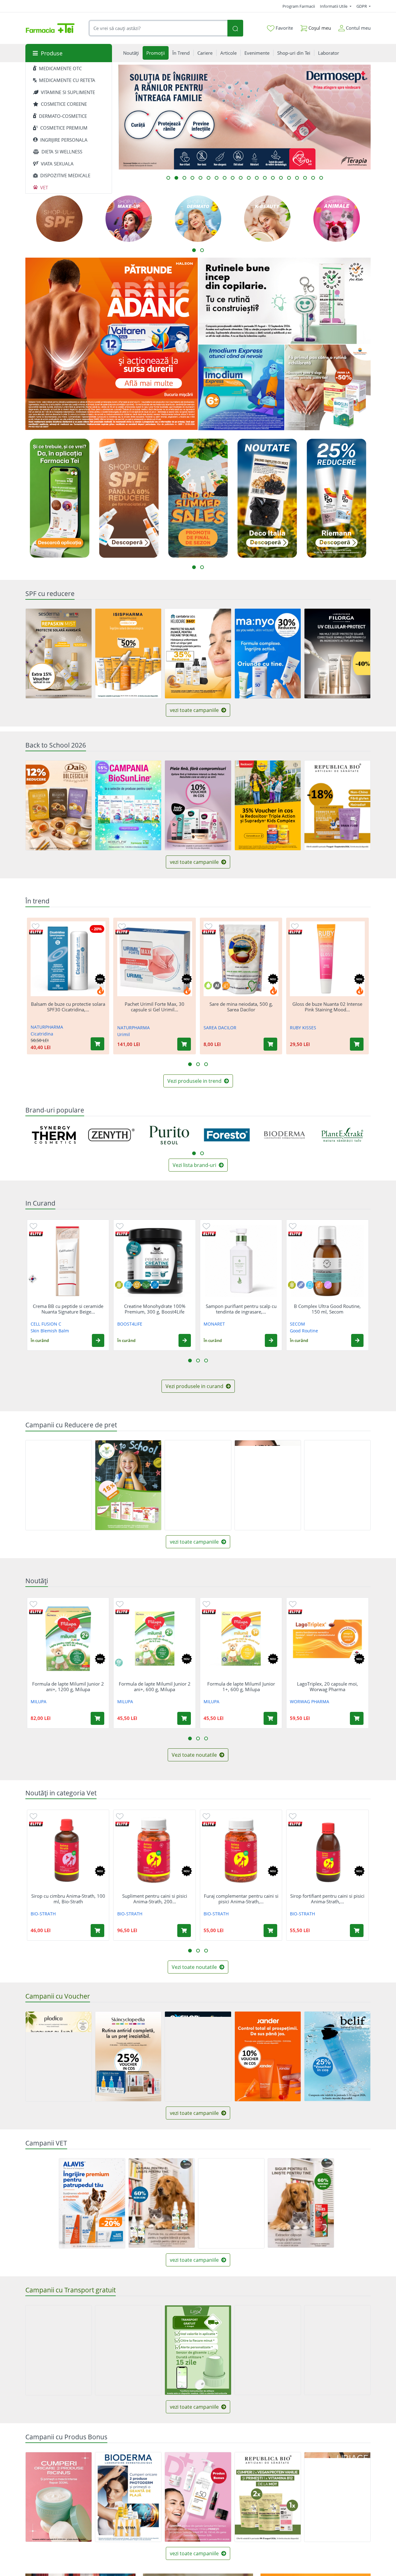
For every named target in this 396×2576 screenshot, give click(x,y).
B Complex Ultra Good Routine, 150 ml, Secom (327, 1309)
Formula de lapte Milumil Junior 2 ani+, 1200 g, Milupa (68, 1687)
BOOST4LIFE (130, 1324)
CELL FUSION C (46, 1324)
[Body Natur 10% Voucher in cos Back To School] (198, 805)
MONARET (214, 1324)
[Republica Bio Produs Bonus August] (268, 2497)
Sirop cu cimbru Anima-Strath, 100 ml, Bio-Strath (68, 1899)
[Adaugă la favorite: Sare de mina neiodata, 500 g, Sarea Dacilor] (209, 926)
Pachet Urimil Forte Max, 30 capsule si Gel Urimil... (155, 1007)
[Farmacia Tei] (50, 28)
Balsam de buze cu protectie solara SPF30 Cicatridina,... (68, 1007)
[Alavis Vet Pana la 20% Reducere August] (92, 2203)
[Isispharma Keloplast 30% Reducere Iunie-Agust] (59, 1485)
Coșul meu (319, 28)
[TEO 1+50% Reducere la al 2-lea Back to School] (337, 1485)
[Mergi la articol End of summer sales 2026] (233, 178)
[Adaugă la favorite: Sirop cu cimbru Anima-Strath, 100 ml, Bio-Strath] (33, 1816)
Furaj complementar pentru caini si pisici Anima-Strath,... (241, 1899)
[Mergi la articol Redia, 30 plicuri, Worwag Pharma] (192, 178)
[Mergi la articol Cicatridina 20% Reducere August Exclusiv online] (305, 178)
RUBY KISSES (303, 1028)
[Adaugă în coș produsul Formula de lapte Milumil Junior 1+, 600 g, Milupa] (270, 1718)
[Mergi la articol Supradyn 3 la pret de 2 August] (249, 178)
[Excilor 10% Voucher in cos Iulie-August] (198, 2056)
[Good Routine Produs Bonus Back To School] (284, 301)
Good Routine (304, 1331)
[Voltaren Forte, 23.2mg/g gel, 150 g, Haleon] (112, 344)
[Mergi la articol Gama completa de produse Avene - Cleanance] (200, 178)
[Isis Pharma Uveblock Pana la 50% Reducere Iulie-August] (128, 654)
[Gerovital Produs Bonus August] (198, 2497)
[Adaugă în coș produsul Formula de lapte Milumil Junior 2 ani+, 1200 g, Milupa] (97, 1718)
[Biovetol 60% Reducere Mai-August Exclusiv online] (162, 2203)
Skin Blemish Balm (50, 1331)
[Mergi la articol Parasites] (217, 178)
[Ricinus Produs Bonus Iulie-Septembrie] (59, 2497)
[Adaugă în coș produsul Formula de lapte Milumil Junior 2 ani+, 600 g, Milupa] (184, 1718)
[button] (98, 1340)
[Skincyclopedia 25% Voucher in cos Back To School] (128, 2056)
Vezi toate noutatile (195, 1755)
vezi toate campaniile (195, 710)
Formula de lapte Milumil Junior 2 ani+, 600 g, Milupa (155, 1687)
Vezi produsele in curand (195, 1386)
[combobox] (158, 28)
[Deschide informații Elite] (36, 932)
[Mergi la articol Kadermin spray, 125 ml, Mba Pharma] (273, 178)
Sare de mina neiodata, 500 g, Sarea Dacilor (241, 1007)
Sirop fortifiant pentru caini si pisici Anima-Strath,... (327, 1899)
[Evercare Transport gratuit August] (59, 2350)
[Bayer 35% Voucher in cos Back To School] (268, 805)
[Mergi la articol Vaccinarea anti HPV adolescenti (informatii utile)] (241, 178)
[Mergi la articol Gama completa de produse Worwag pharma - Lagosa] (184, 178)
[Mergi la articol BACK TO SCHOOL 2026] (209, 178)
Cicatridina (42, 1034)
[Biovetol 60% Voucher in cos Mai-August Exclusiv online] (301, 2203)
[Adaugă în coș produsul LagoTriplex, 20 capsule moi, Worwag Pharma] (357, 1718)
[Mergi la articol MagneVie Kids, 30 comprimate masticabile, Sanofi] (265, 178)
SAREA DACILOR (220, 1028)
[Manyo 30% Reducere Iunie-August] (268, 654)
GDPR (362, 6)
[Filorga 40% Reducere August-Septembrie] (337, 654)
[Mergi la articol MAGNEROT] (313, 178)
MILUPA (39, 1702)
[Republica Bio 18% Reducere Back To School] (337, 805)
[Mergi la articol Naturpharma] (297, 178)
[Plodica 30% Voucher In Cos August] (59, 2056)
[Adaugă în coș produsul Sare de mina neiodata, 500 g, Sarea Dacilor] (270, 1044)
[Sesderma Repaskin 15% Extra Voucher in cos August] (59, 654)
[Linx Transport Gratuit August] (198, 2350)
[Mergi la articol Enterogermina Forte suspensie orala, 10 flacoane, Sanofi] (281, 178)
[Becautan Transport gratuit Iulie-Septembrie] (337, 2350)
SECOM (297, 1324)
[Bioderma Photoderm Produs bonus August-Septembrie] (128, 2497)
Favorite (284, 28)
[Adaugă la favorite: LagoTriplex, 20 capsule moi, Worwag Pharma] (293, 1604)
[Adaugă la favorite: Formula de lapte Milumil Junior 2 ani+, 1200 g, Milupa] (33, 1604)
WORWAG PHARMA (310, 1702)
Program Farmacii (299, 6)
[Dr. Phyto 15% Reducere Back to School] (128, 1485)
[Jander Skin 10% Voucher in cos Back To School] (268, 2056)
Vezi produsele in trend (195, 1081)
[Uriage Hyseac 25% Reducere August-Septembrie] (268, 1485)
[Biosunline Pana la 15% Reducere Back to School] (128, 805)
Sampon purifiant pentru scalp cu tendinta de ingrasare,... (241, 1309)
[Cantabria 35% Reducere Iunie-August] (198, 653)
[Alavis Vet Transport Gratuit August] (231, 2203)
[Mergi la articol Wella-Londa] (289, 178)
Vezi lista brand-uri (195, 1165)
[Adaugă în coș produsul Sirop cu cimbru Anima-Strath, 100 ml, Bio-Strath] (97, 1931)
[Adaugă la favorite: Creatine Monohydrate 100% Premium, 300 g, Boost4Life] (120, 1226)
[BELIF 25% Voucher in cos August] (337, 2056)
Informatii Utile (334, 6)
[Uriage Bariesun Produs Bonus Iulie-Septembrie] (337, 2497)
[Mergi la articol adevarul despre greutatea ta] (225, 178)
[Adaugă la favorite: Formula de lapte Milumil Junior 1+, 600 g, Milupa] (206, 1604)
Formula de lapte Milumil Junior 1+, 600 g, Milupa (241, 1687)
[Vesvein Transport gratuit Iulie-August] (268, 2350)
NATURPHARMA (47, 1027)
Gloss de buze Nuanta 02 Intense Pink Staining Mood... (327, 1007)
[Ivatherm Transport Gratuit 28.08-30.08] (128, 2350)
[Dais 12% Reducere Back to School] (59, 805)
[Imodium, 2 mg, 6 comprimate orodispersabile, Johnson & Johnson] (241, 388)
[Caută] (235, 28)
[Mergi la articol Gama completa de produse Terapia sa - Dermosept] (176, 178)
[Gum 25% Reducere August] (198, 1485)
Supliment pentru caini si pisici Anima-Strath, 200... (155, 1899)
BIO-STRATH (43, 1914)
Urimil (124, 1034)
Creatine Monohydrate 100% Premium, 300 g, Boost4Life (155, 1309)
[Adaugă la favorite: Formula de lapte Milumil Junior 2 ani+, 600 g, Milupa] (120, 1604)
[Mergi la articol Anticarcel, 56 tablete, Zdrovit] (168, 178)
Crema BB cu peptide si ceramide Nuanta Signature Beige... (68, 1309)
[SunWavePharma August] (328, 388)
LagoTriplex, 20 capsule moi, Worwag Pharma (327, 1687)
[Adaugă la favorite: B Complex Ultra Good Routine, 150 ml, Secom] (293, 1226)
